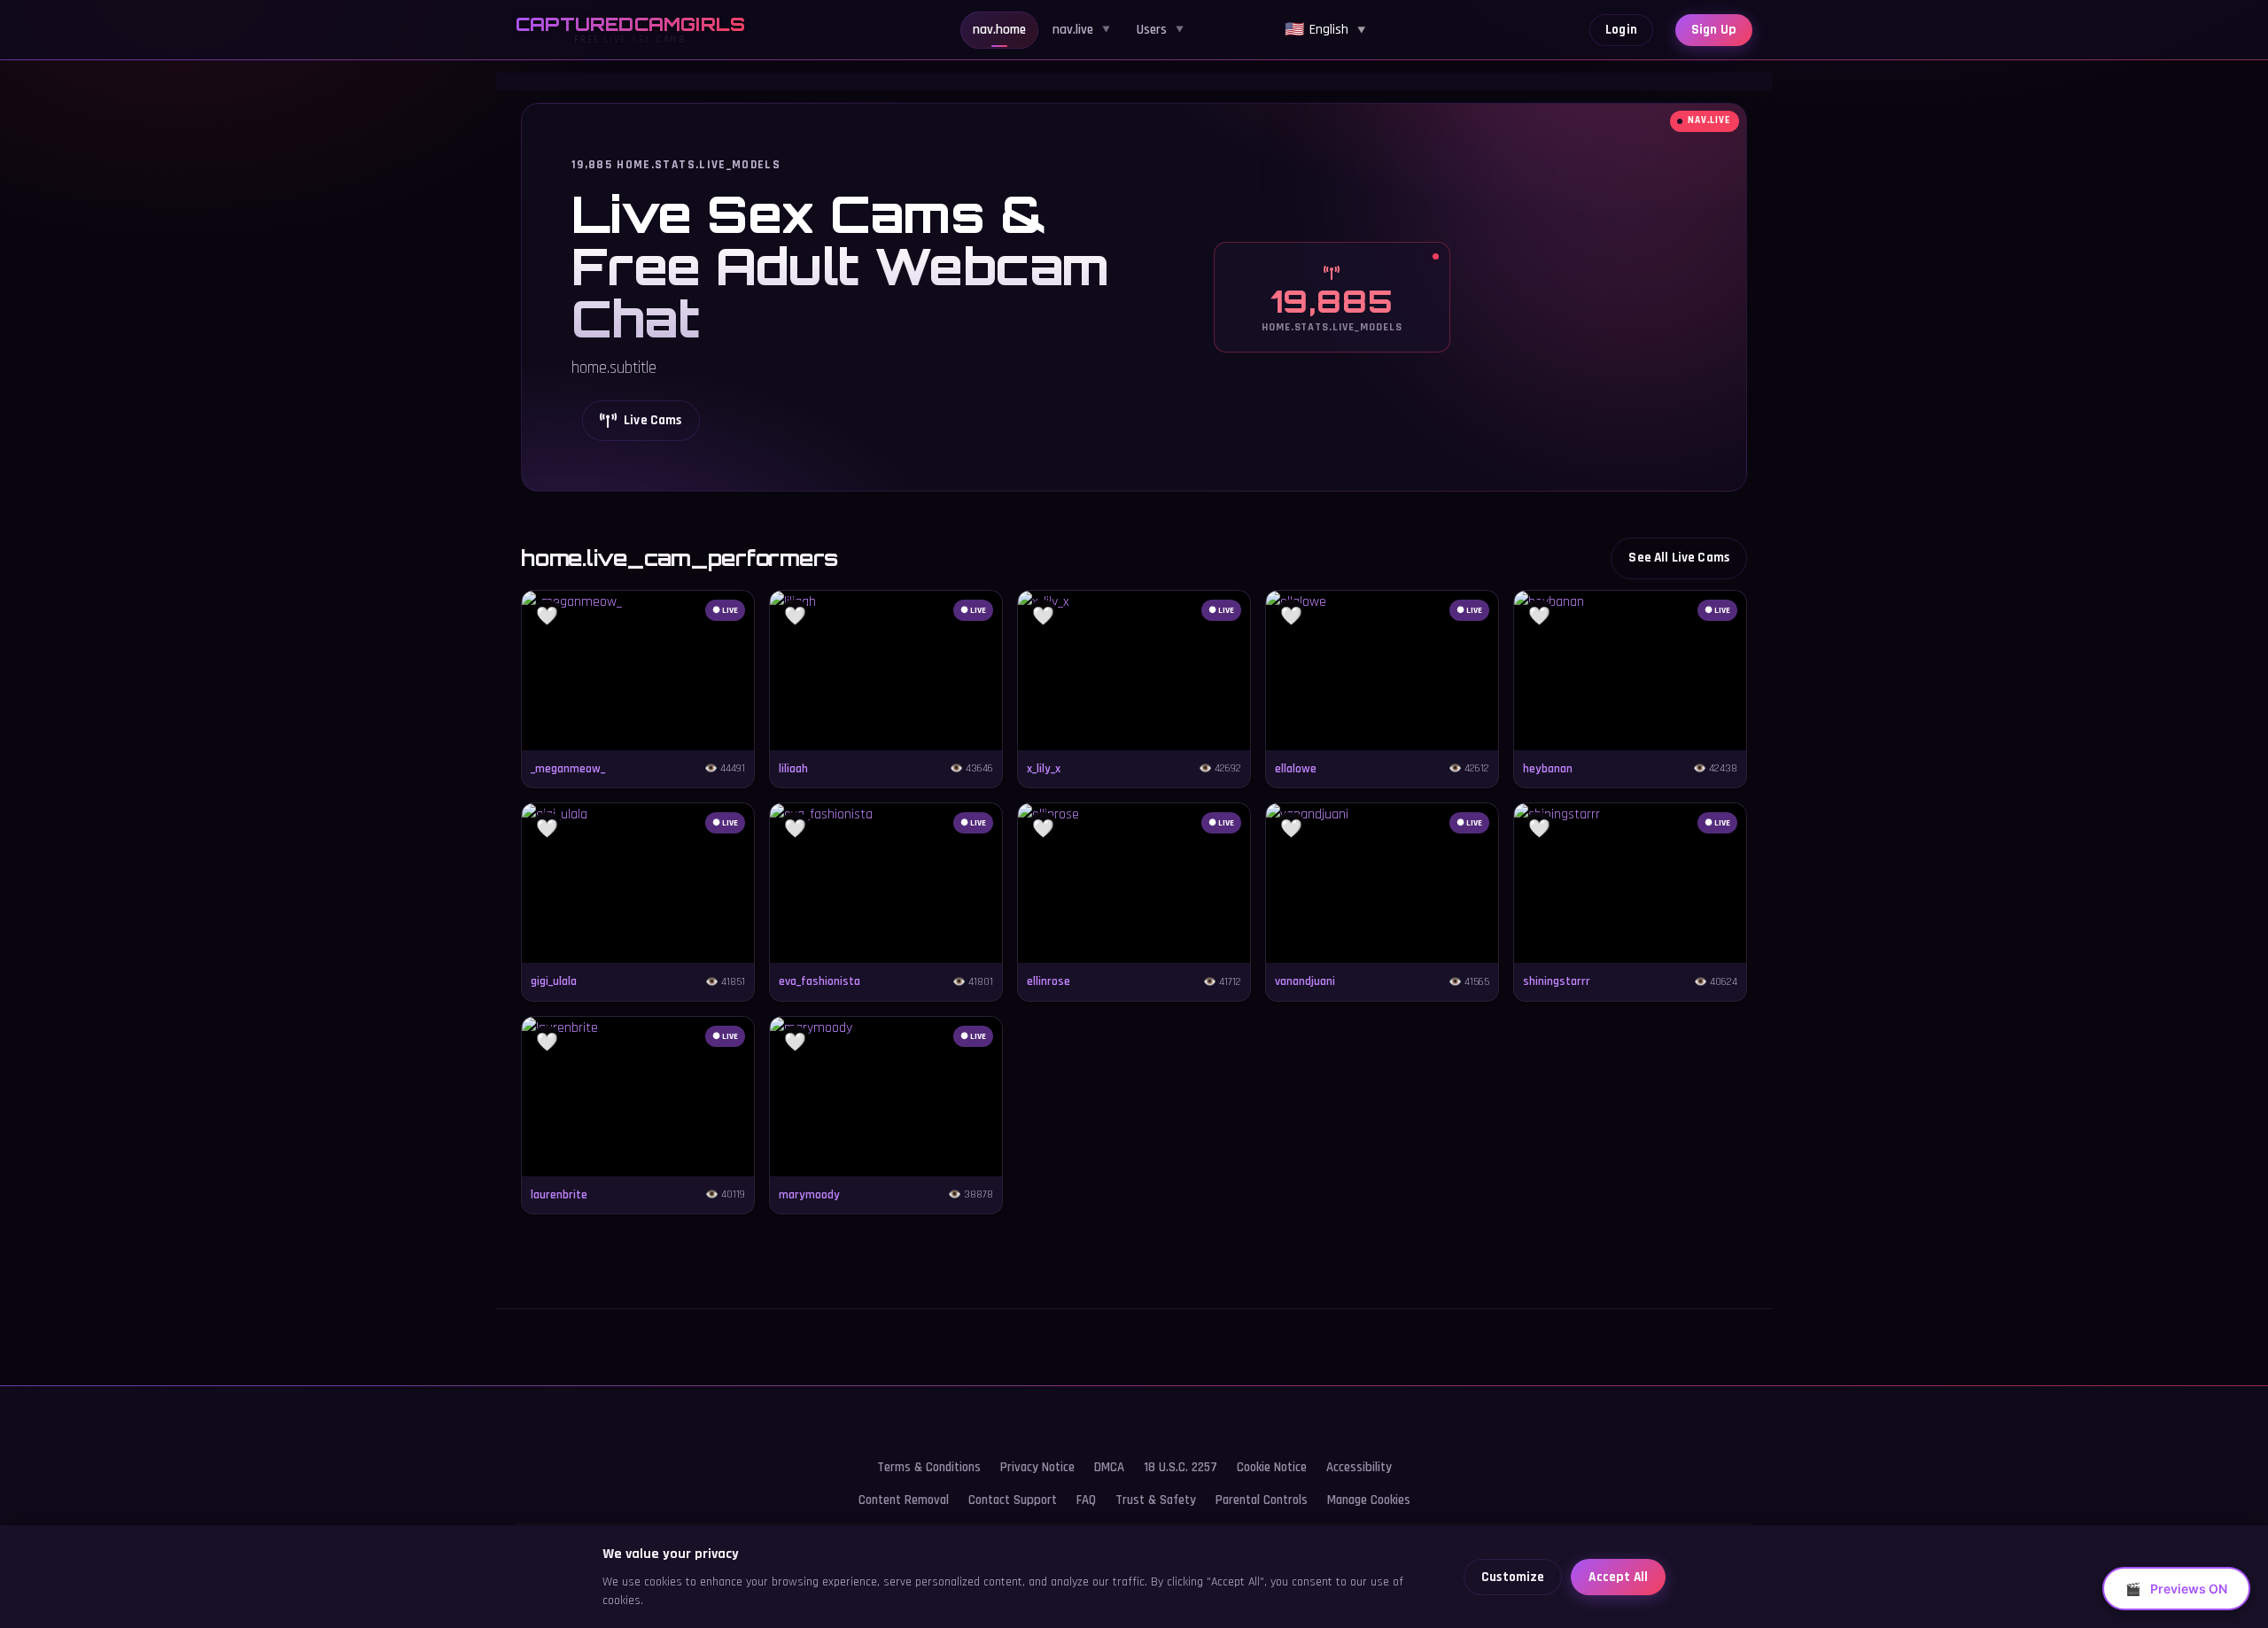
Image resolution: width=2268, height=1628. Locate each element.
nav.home (999, 30)
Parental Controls (1262, 1500)
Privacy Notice (1037, 1467)
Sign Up (1714, 30)
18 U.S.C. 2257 (1181, 1467)
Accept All (1618, 1577)
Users (1160, 30)
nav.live (1081, 30)
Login (1621, 30)
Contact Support (1013, 1500)
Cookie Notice (1272, 1467)
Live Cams (652, 420)
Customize (1513, 1577)
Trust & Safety (1156, 1500)
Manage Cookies (1369, 1500)
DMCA (1109, 1467)
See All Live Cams (1679, 558)
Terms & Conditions (929, 1467)
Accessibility (1359, 1467)
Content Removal (904, 1500)
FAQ (1086, 1500)
